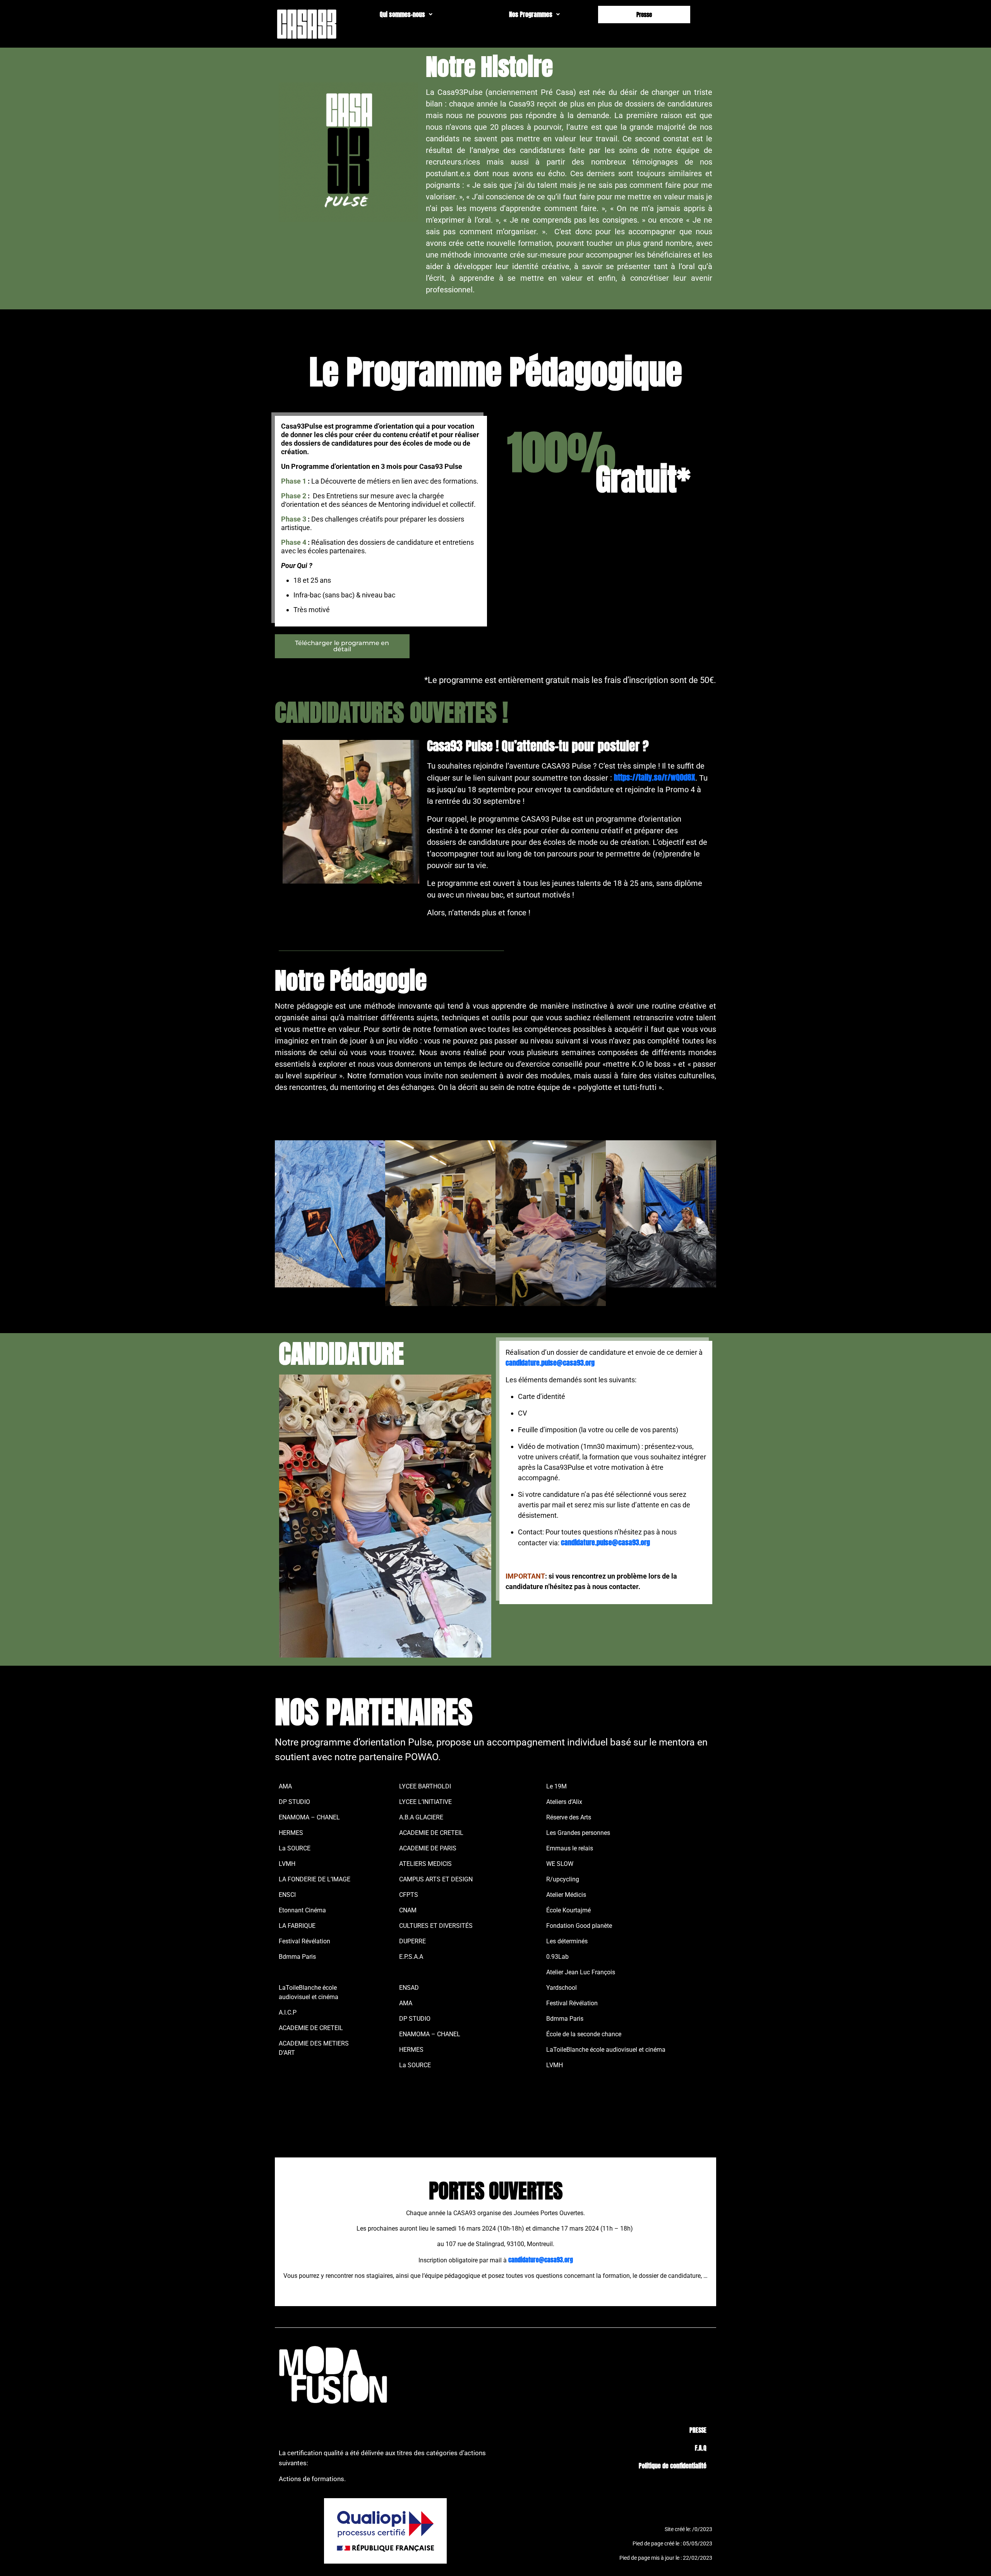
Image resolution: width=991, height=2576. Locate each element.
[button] (406, 14)
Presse (644, 15)
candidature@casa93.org (541, 2260)
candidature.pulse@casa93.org (550, 1363)
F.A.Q (701, 2448)
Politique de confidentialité (673, 2466)
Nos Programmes (531, 14)
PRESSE (698, 2430)
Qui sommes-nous (402, 14)
